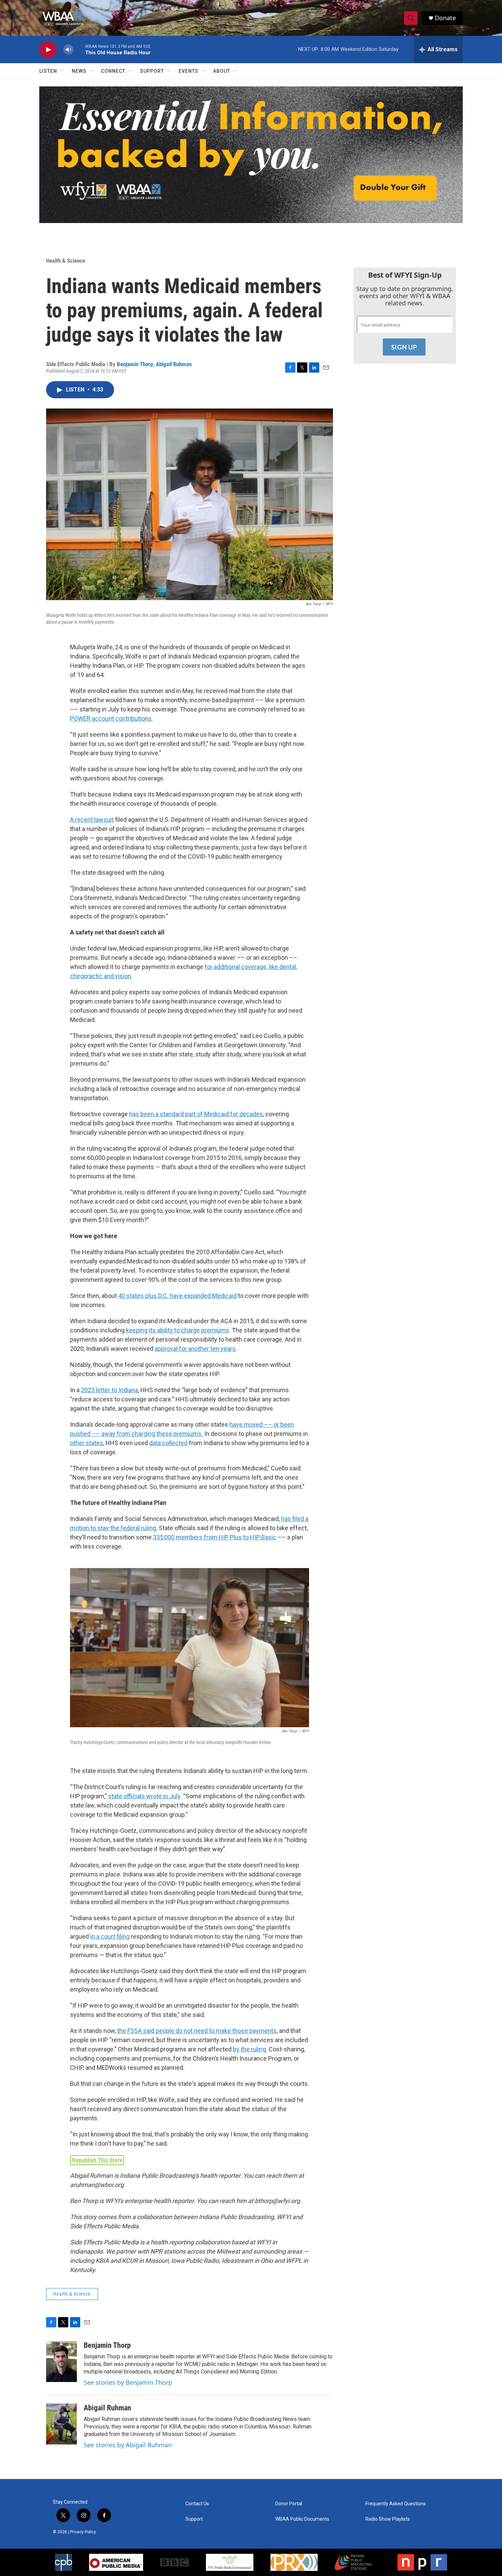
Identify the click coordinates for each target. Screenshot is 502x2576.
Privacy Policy (83, 2532)
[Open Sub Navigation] (62, 71)
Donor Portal (289, 2504)
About (222, 71)
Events (189, 71)
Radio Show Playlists (388, 2519)
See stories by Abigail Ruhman (128, 2445)
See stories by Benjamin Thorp (128, 2382)
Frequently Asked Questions (396, 2504)
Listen (48, 71)
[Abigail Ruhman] (61, 2424)
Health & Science (66, 261)
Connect (113, 71)
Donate (445, 18)
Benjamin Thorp (135, 364)
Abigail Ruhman (174, 364)
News (79, 71)
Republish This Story (97, 2160)
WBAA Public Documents (302, 2519)
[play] (48, 50)
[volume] (68, 50)
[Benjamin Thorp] (61, 2362)
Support (152, 71)
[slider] (79, 49)
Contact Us (197, 2504)
